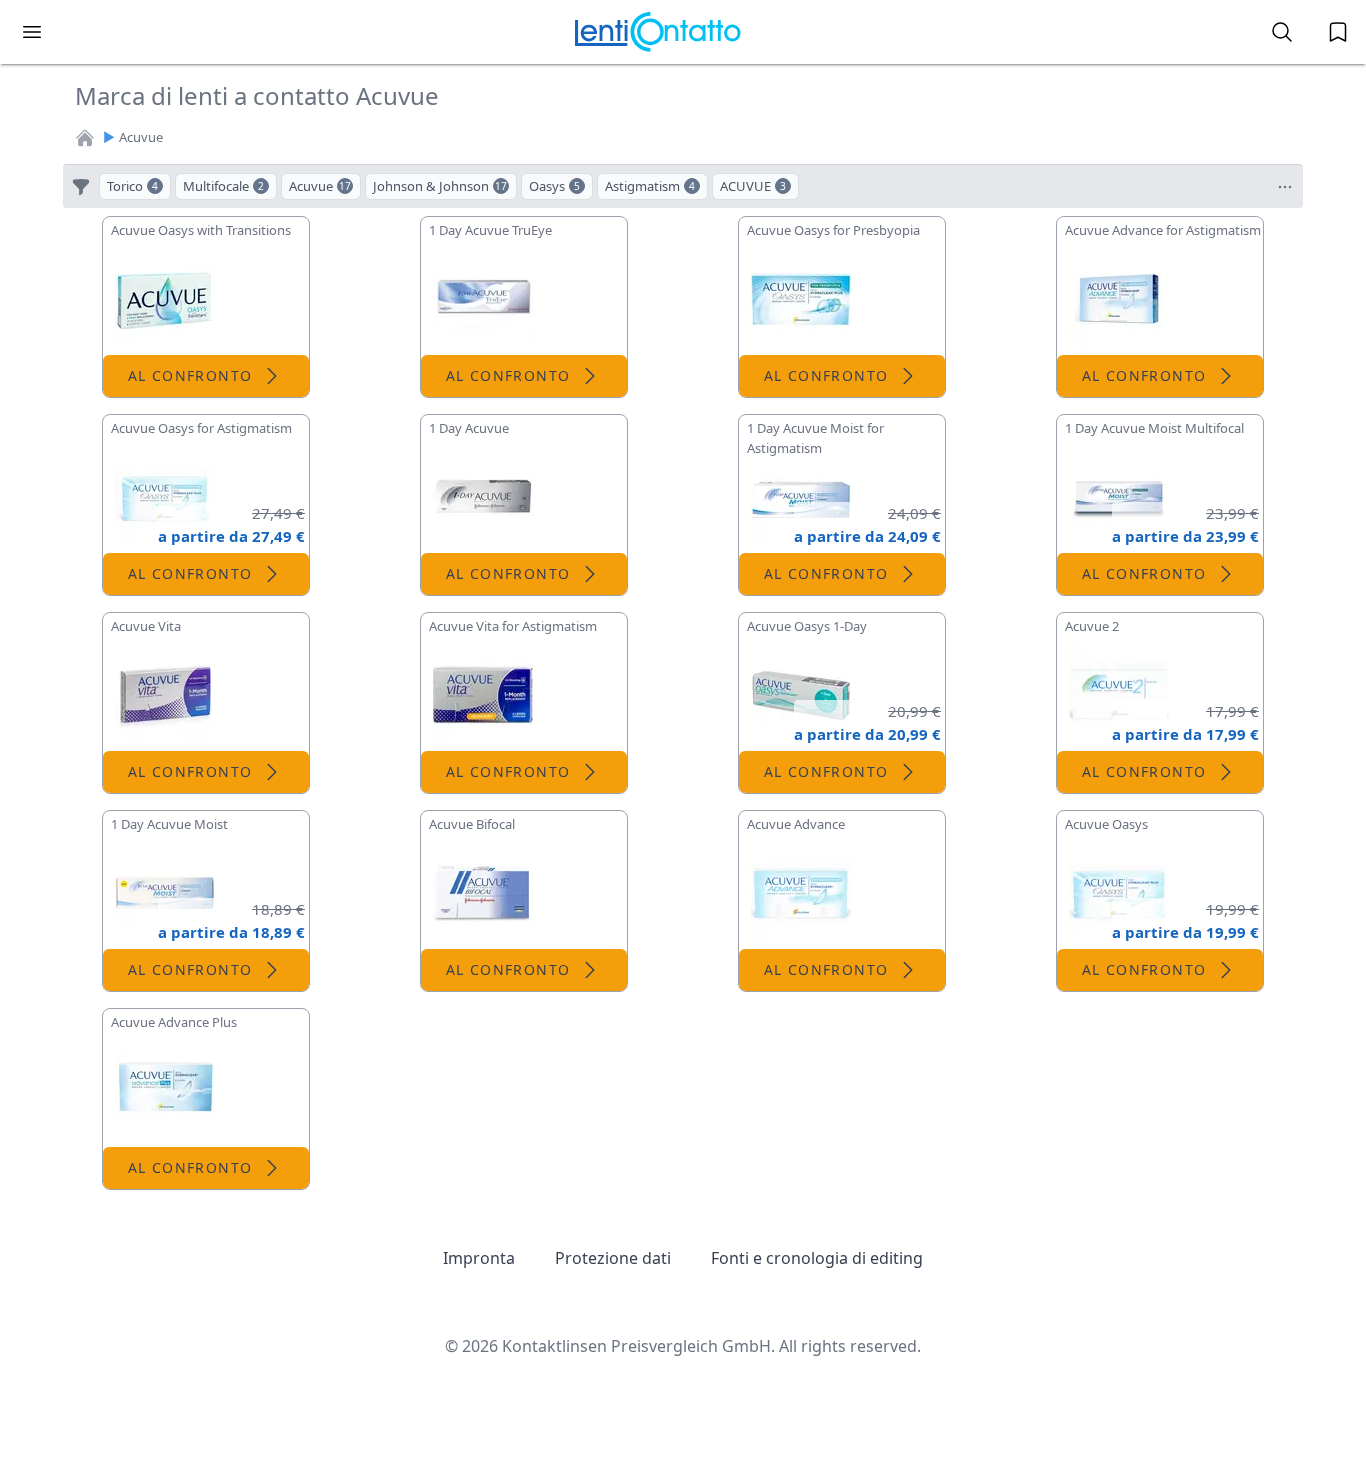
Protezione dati (613, 1258)
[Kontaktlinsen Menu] (32, 32)
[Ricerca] (1282, 32)
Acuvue (141, 137)
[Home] (85, 138)
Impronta (479, 1258)
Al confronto (190, 375)
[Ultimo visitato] (1338, 32)
